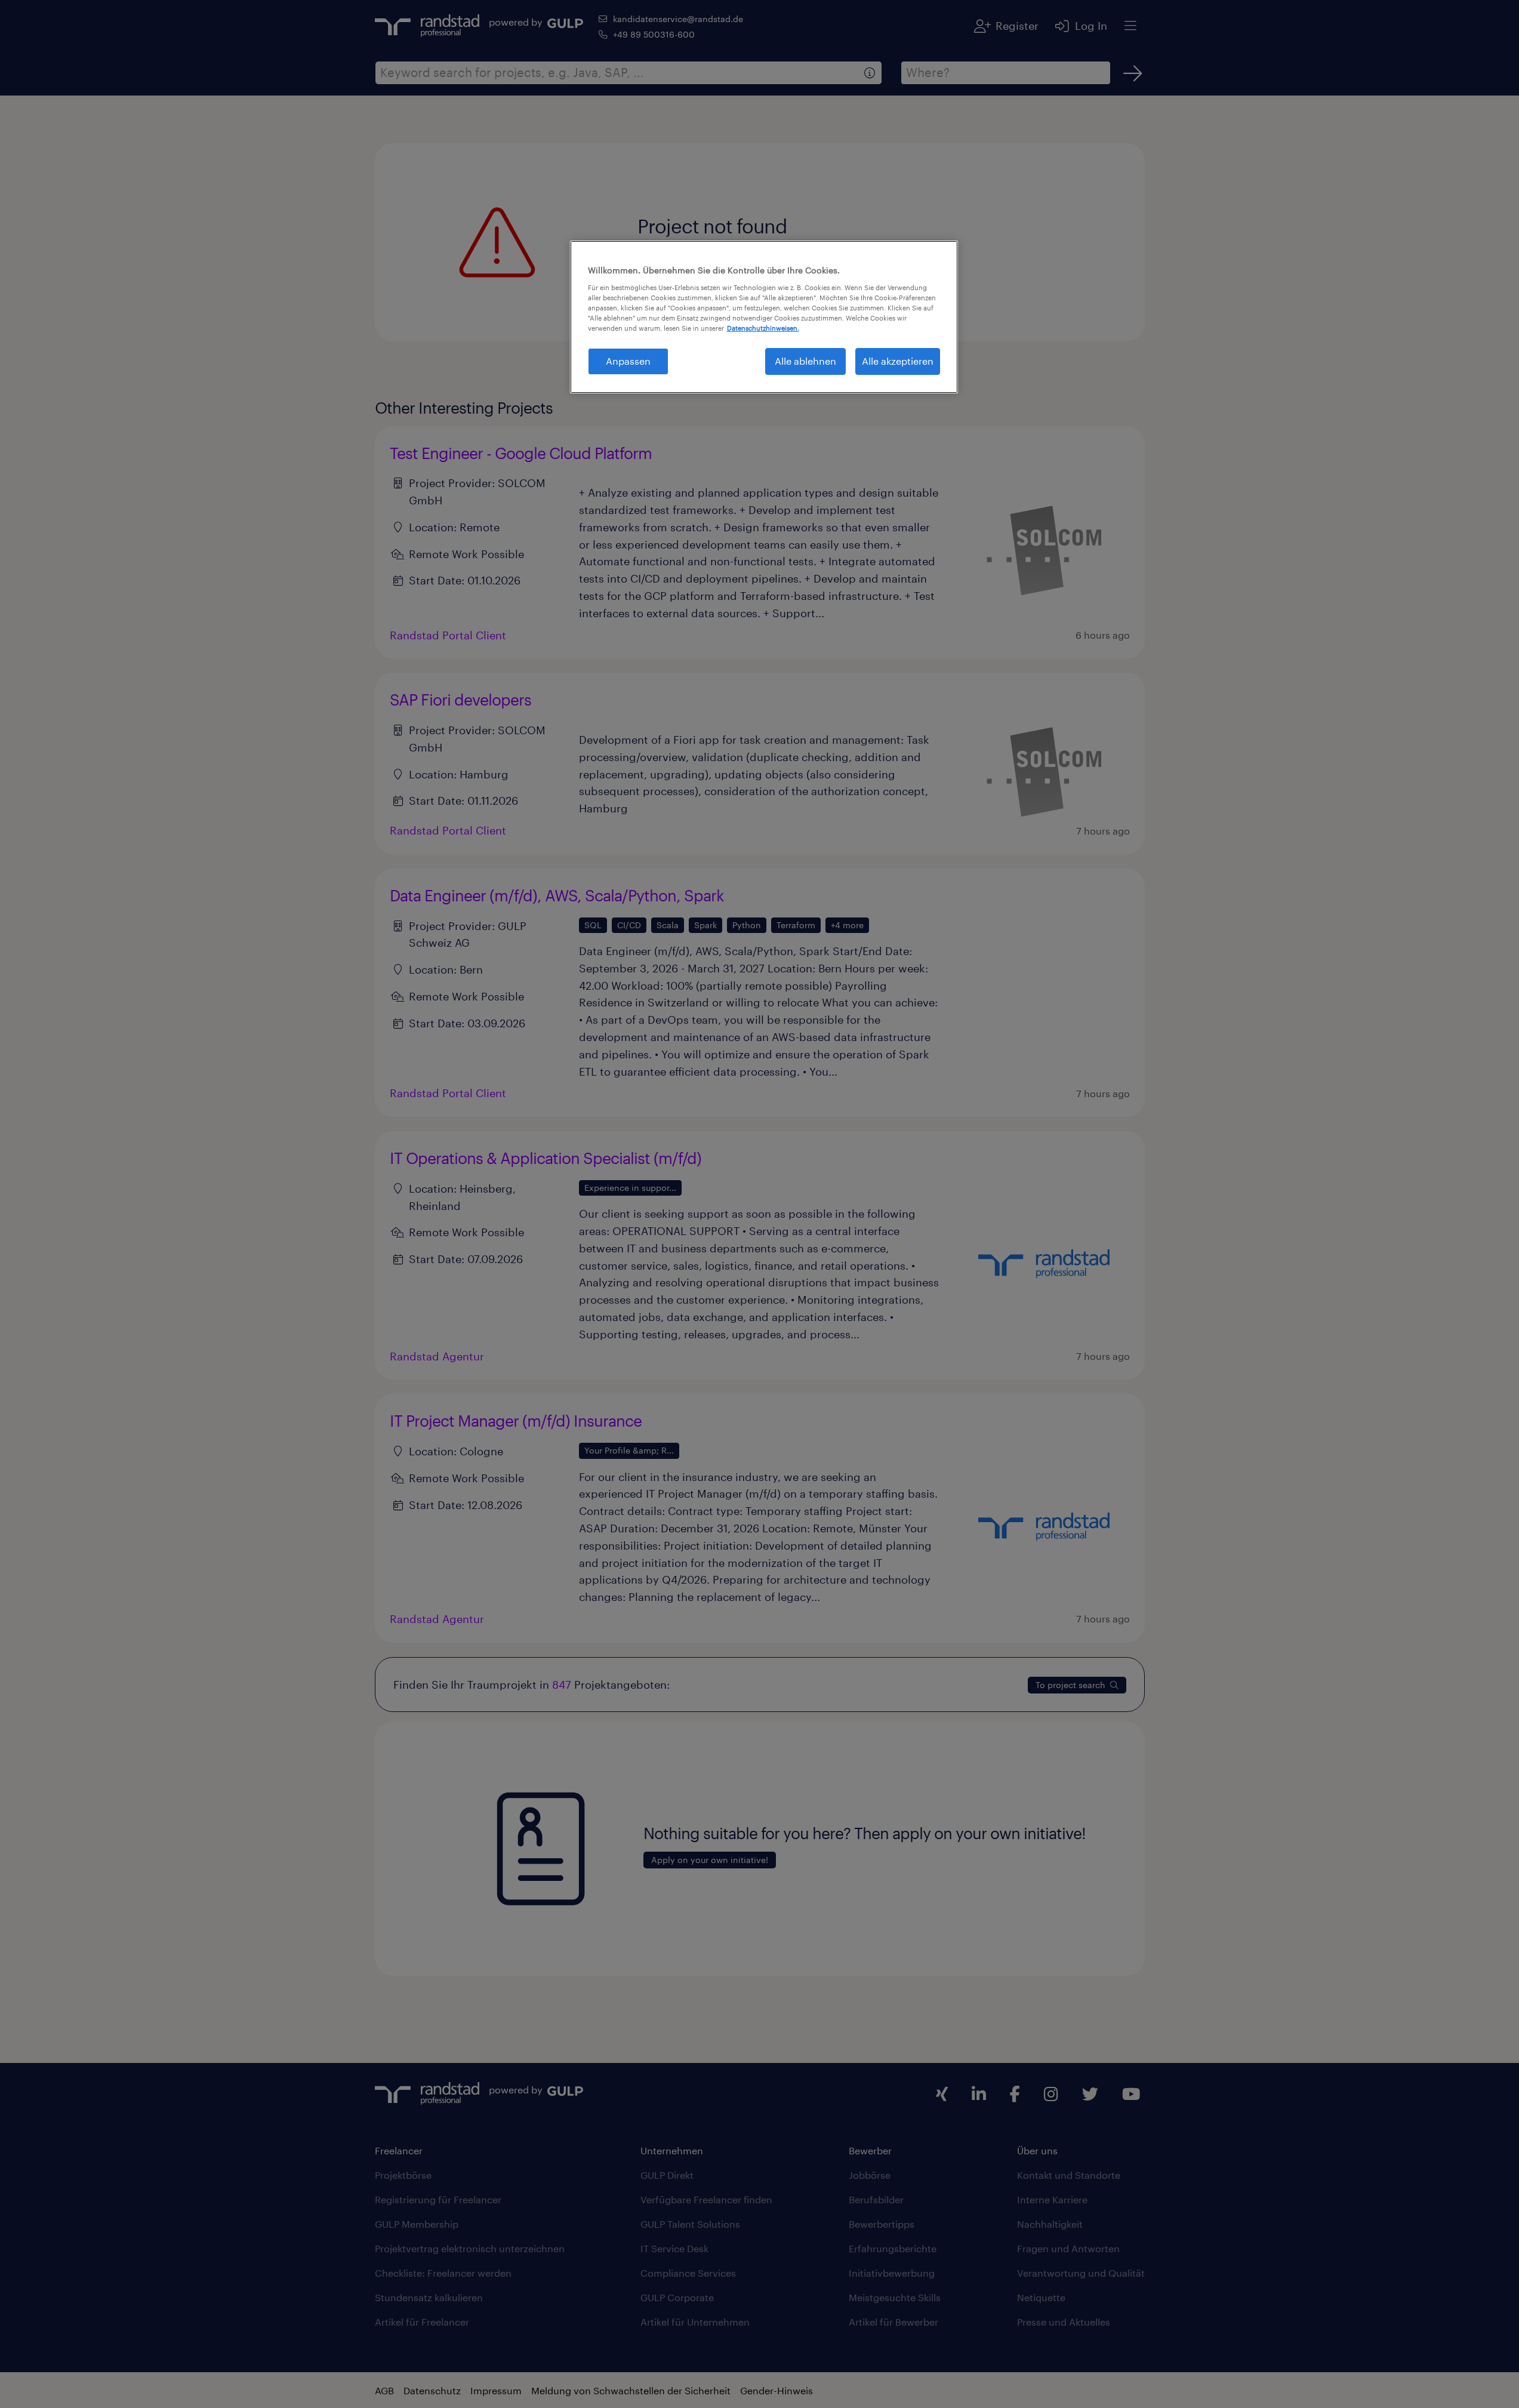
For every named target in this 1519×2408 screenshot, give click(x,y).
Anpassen (628, 361)
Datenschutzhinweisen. (763, 328)
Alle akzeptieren (898, 361)
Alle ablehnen (805, 361)
